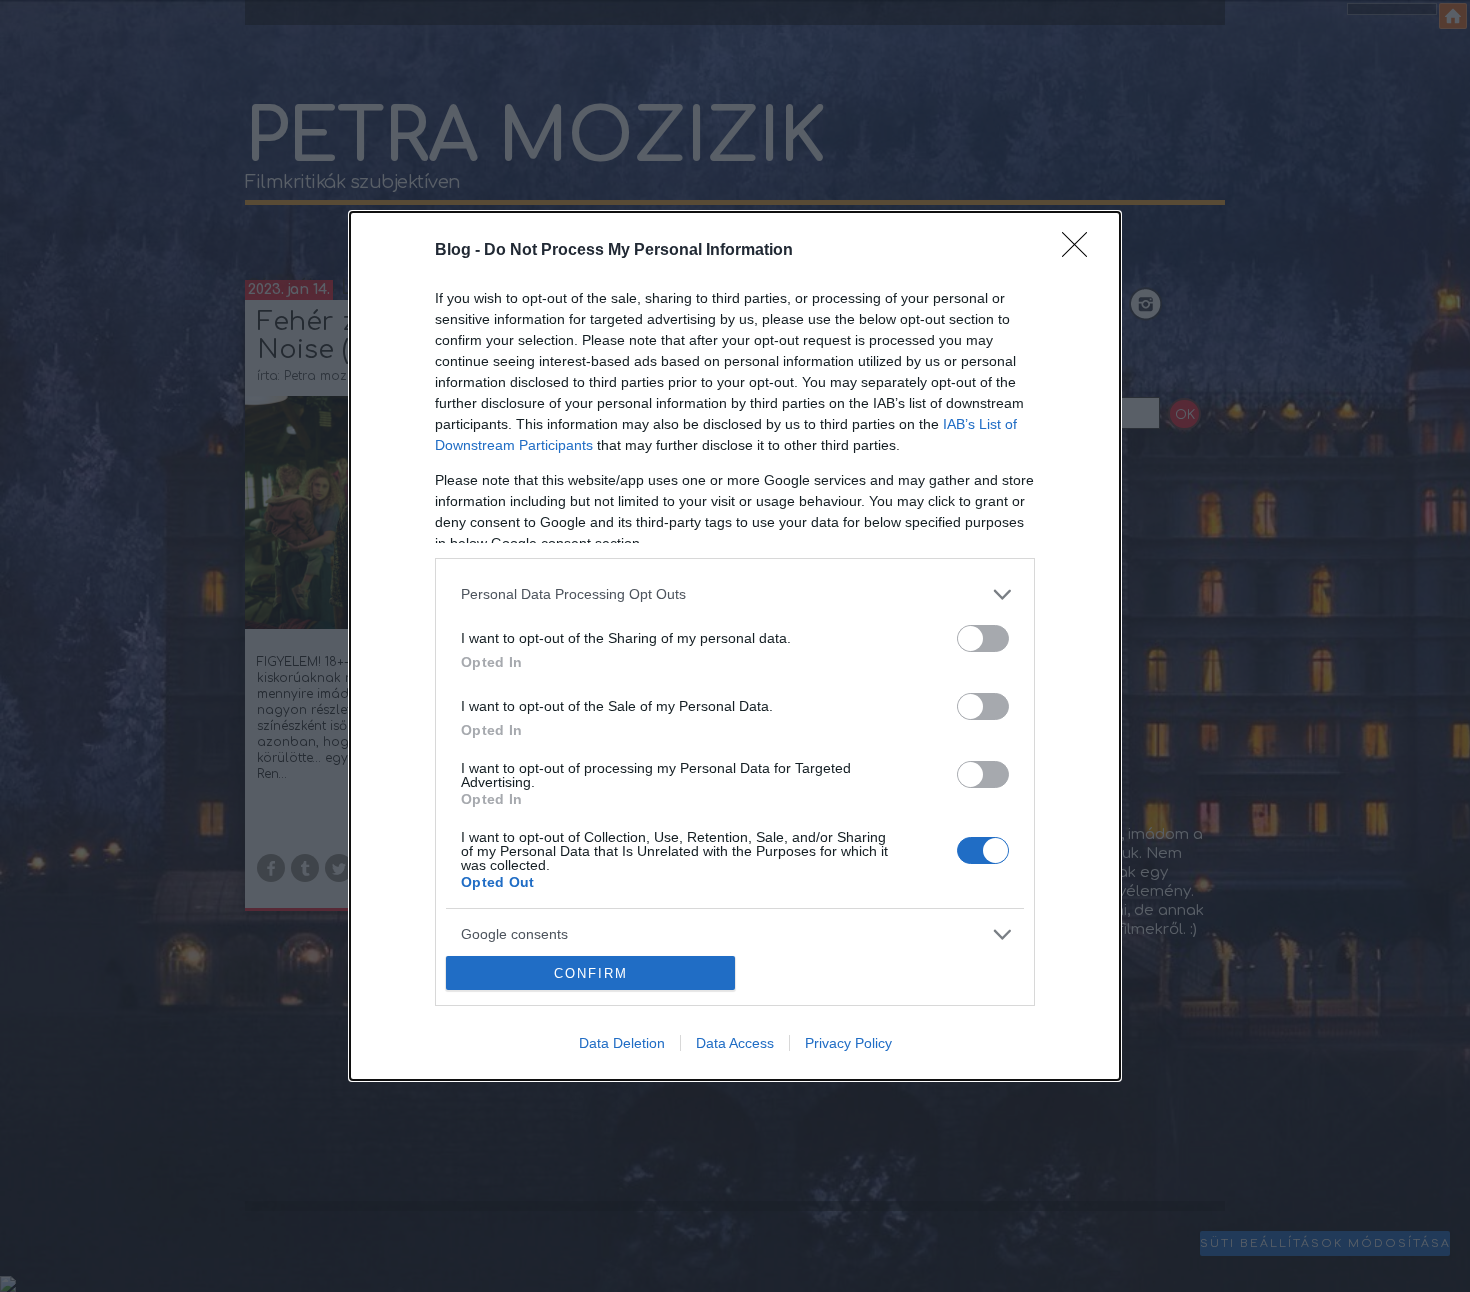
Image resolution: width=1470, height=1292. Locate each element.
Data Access (735, 1043)
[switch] (983, 638)
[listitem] (735, 594)
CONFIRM (591, 973)
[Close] (1081, 251)
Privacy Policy (848, 1043)
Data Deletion (622, 1043)
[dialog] (735, 646)
